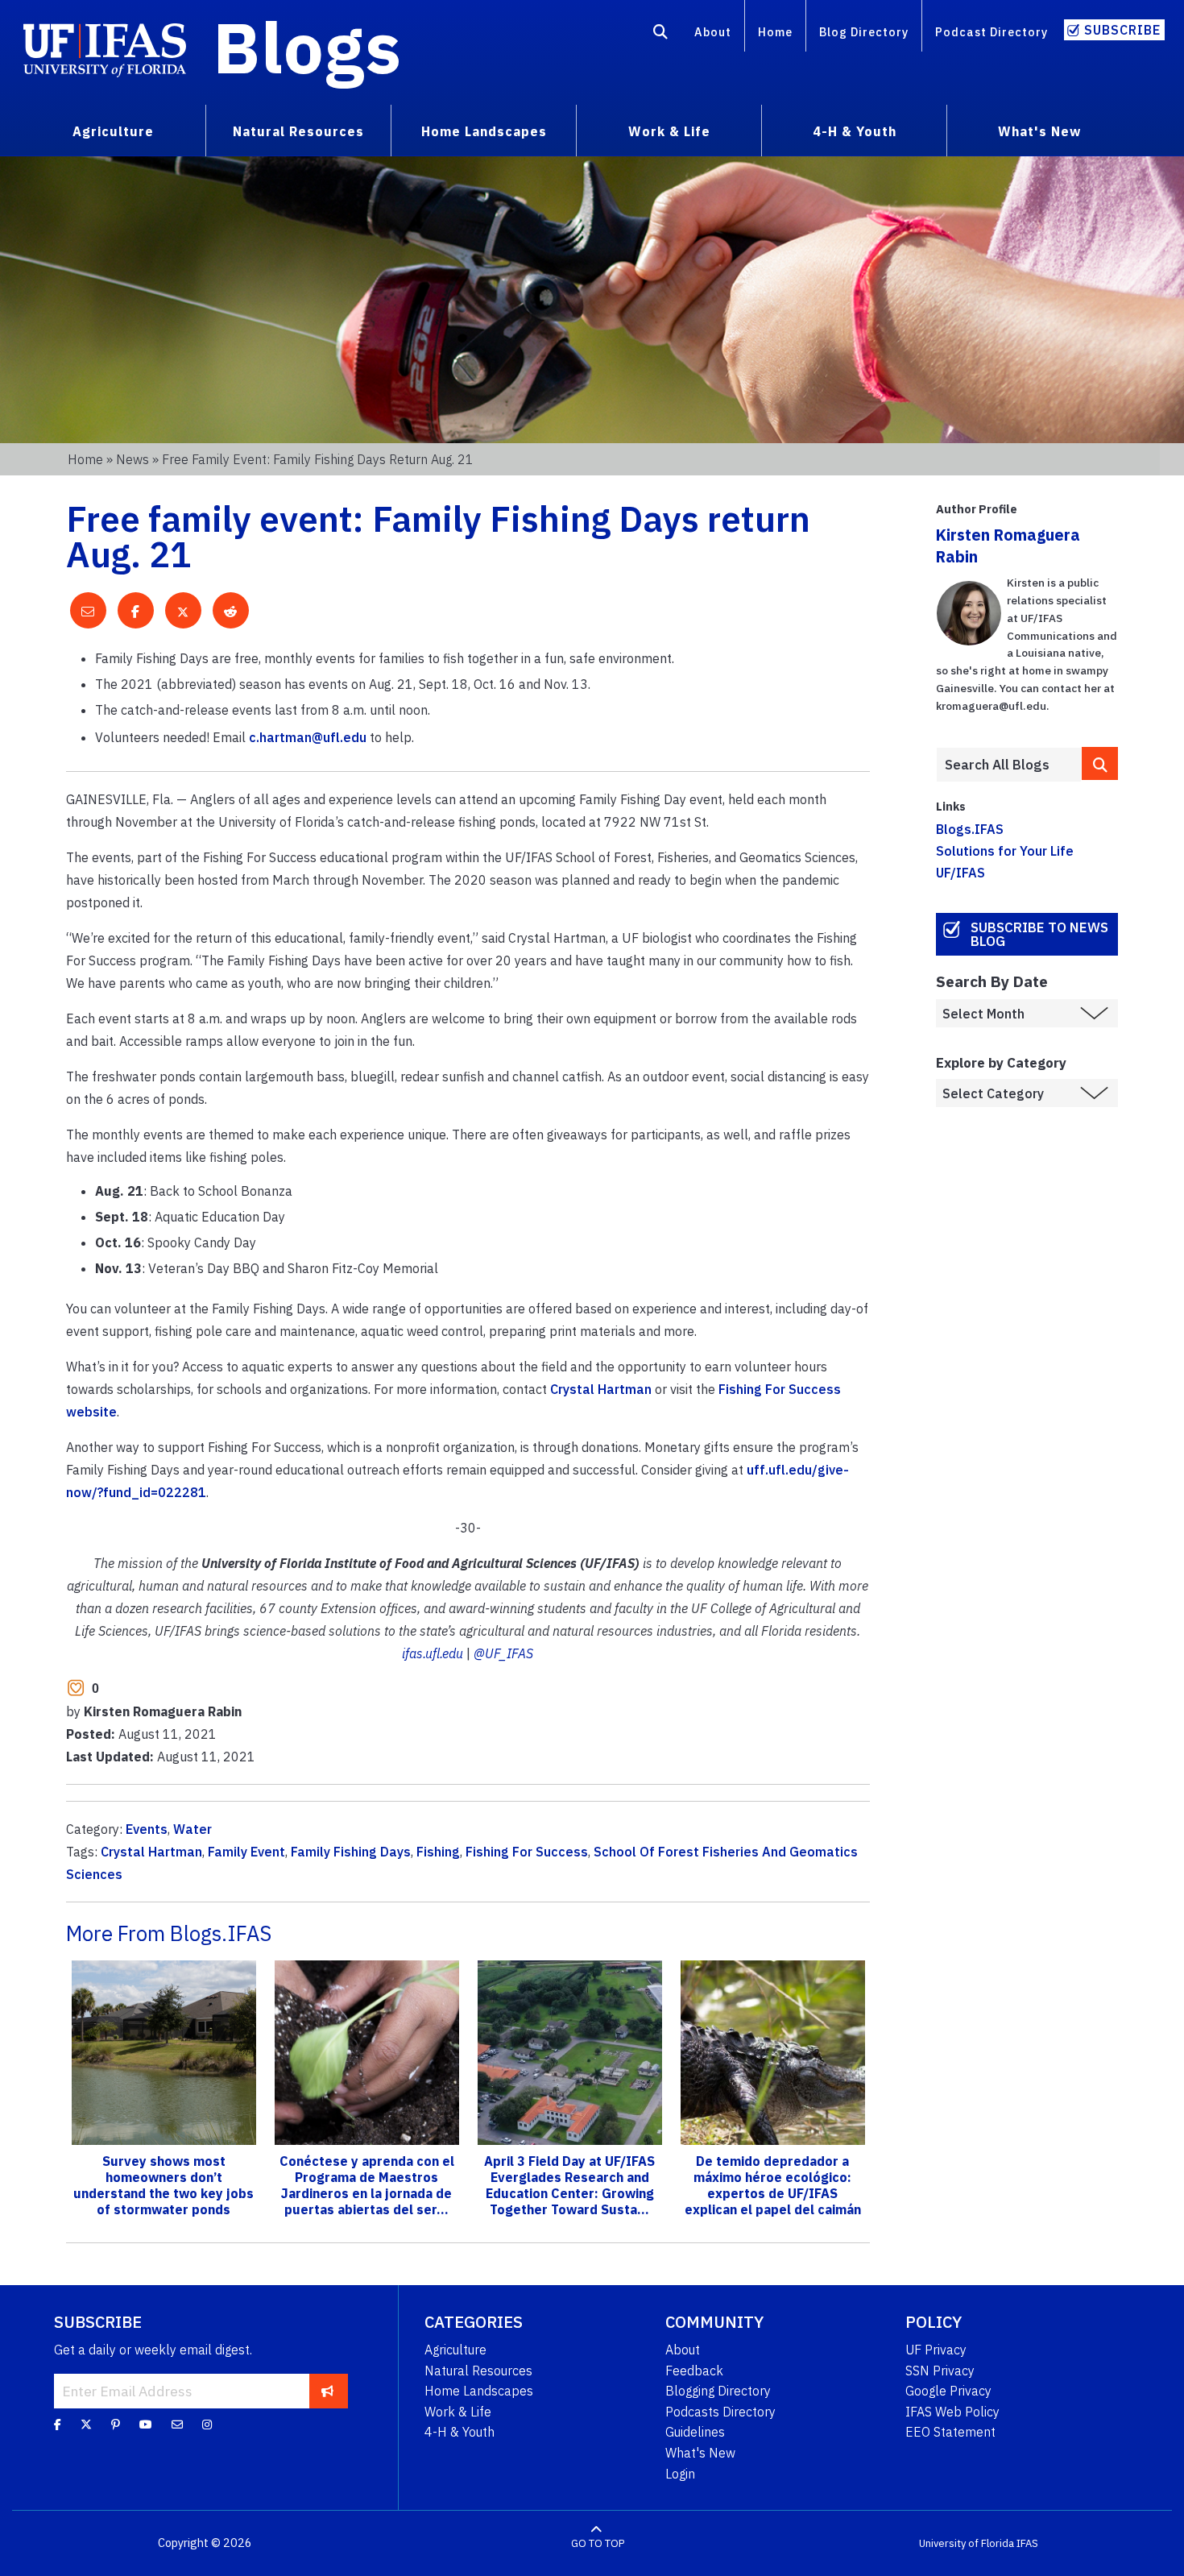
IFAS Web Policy (952, 2412)
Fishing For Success (527, 1852)
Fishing (438, 1852)
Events (147, 1829)
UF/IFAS (960, 873)
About (713, 32)
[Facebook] (58, 2425)
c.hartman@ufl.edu (308, 737)
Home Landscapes (479, 2391)
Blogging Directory (718, 2391)
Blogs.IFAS (970, 829)
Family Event (246, 1852)
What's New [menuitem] (1039, 131)
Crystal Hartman (601, 1389)
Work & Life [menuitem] (669, 131)
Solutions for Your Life (1005, 851)
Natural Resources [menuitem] (298, 131)
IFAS (1027, 2543)
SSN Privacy (940, 2371)
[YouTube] (146, 2425)
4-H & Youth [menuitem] (855, 131)
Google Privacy (948, 2391)
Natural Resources (478, 2371)
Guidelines (695, 2432)
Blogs (307, 47)
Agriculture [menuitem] (113, 131)
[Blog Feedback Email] (177, 2425)
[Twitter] (86, 2425)
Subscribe (1122, 30)
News (132, 459)
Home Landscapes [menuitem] (484, 131)
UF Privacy (936, 2350)
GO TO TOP (598, 2543)
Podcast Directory (991, 32)
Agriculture (455, 2350)
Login (680, 2474)
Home (775, 32)
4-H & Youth (460, 2432)
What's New (700, 2453)
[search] (1100, 763)
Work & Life (458, 2412)
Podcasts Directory (720, 2412)
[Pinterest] (116, 2425)
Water (193, 1829)
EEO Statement (950, 2432)
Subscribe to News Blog (1039, 934)
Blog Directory (864, 32)
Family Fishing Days (351, 1852)
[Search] (661, 35)
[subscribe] (327, 2391)
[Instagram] (207, 2425)
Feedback (694, 2371)
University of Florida (967, 2543)
